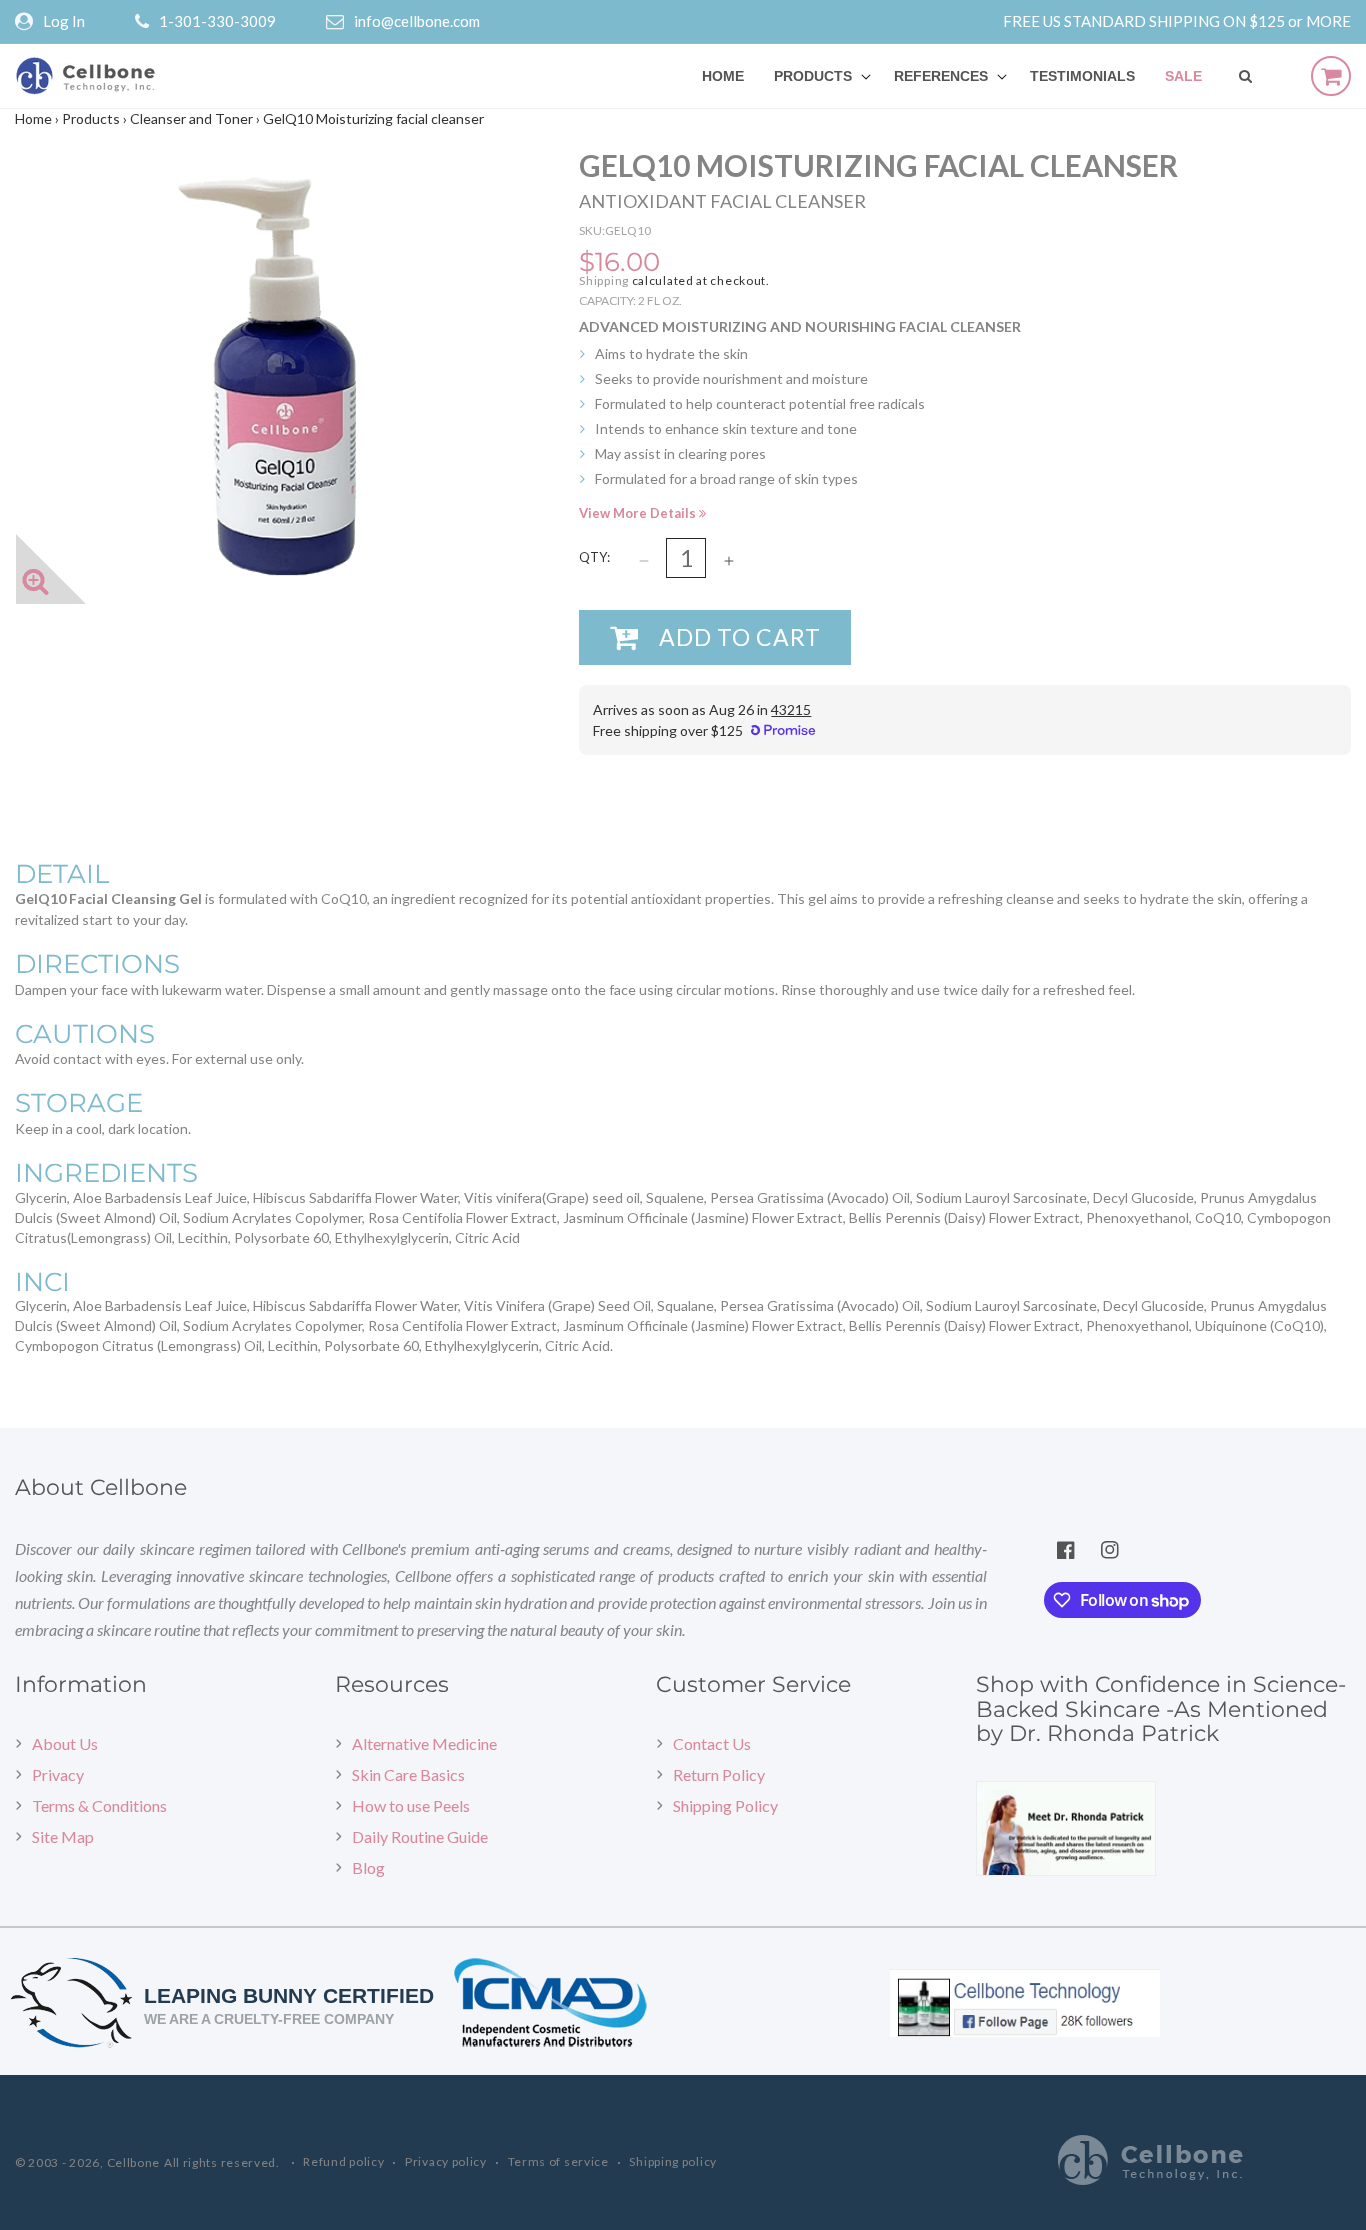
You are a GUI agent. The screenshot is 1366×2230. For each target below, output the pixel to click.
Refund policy (343, 2161)
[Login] (29, 22)
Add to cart (740, 637)
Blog (368, 1867)
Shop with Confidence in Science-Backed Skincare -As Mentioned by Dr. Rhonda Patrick (1161, 1708)
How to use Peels (411, 1805)
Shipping (604, 280)
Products (813, 76)
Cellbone (134, 2162)
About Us (65, 1743)
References (941, 76)
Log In (64, 21)
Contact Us (712, 1743)
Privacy (58, 1774)
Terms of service (558, 2161)
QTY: (594, 557)
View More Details (639, 513)
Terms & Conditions (99, 1805)
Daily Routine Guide (420, 1836)
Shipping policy (673, 2161)
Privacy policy (446, 2161)
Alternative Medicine (424, 1743)
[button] (819, 76)
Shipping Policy (725, 1805)
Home (33, 118)
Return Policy (719, 1774)
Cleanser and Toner (191, 118)
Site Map (63, 1836)
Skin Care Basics (408, 1774)
